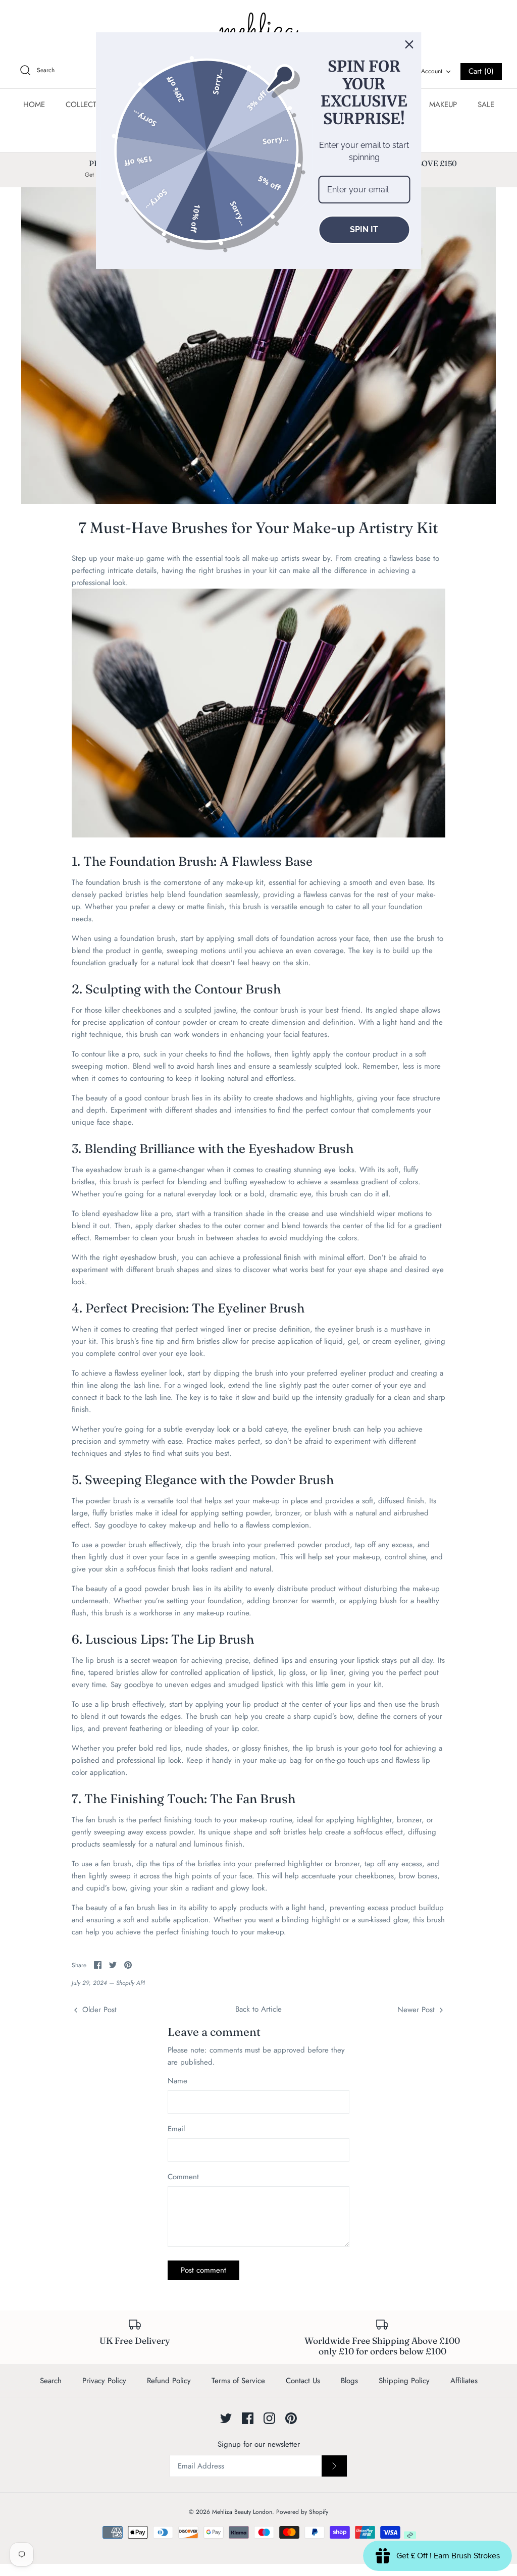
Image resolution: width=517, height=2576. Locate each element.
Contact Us (303, 2381)
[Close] (409, 44)
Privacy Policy (104, 2381)
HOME (34, 104)
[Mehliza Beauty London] (258, 30)
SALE (486, 104)
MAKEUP (443, 104)
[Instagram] (269, 2418)
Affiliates (464, 2381)
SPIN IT (364, 229)
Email (176, 2129)
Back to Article (258, 2009)
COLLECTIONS (90, 104)
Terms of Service (238, 2381)
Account (432, 71)
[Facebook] (248, 2418)
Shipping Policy (404, 2381)
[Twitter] (226, 2418)
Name (177, 2081)
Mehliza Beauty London (242, 2512)
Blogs (349, 2381)
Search (51, 2381)
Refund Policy (169, 2381)
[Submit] (334, 2466)
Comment (183, 2177)
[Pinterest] (291, 2418)
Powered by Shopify (302, 2512)
